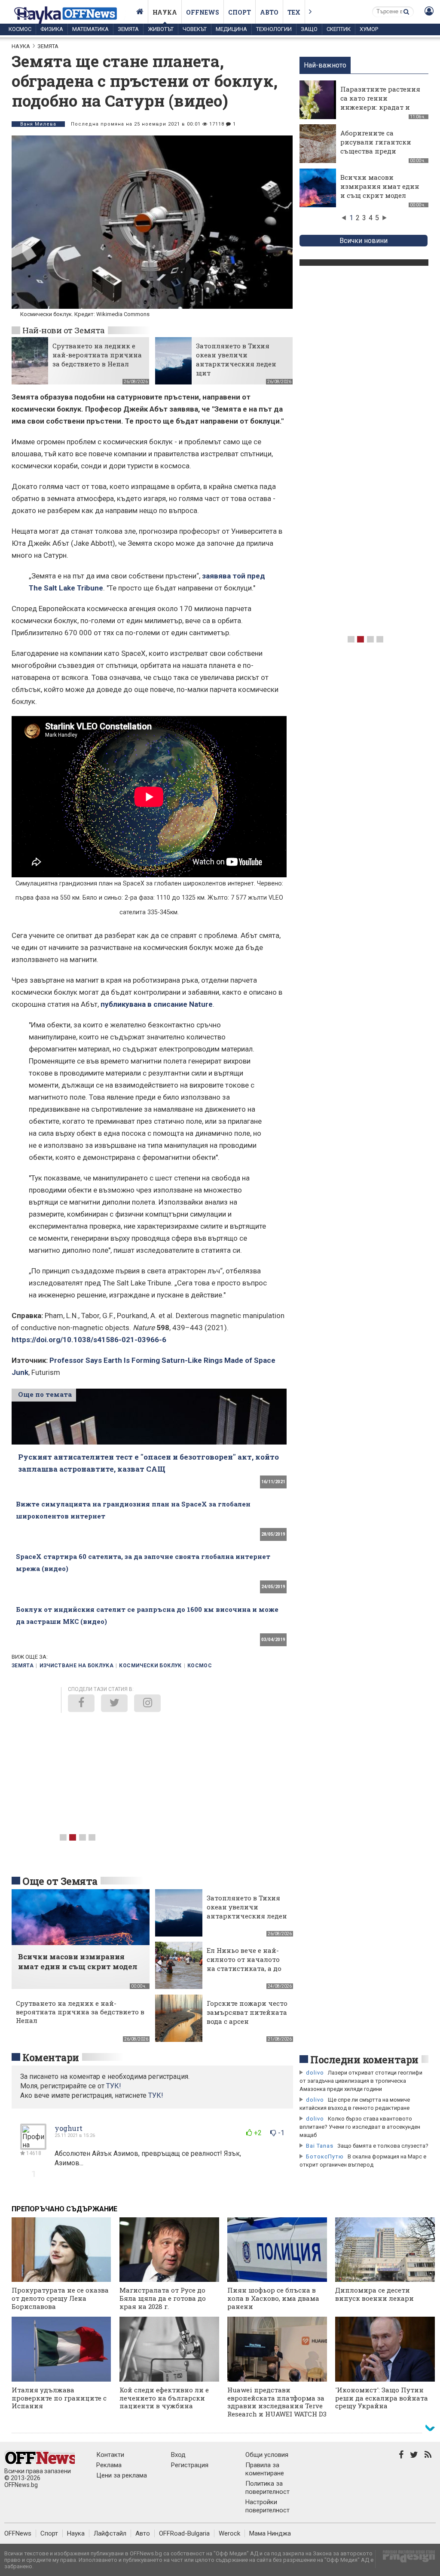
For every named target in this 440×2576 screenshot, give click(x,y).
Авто (269, 12)
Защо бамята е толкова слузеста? (383, 2146)
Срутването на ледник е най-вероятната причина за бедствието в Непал (97, 355)
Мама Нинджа (270, 2533)
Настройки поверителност (267, 2506)
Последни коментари (364, 2060)
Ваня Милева (38, 124)
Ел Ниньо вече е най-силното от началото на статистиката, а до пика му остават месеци (244, 1968)
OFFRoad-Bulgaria (184, 2533)
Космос (20, 29)
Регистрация (190, 2465)
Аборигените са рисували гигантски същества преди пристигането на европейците (376, 151)
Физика (52, 29)
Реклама (109, 2465)
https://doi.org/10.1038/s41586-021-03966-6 (89, 1340)
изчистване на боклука (77, 1666)
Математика (90, 29)
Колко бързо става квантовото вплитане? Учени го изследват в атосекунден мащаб (360, 2127)
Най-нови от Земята (64, 330)
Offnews (203, 12)
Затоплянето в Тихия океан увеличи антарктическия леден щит (236, 359)
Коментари (51, 2057)
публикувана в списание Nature (157, 1004)
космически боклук (150, 1666)
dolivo (315, 2073)
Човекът (195, 29)
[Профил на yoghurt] (33, 2146)
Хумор (369, 29)
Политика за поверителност (267, 2488)
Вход (178, 2455)
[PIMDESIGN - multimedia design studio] (405, 2559)
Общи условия (267, 2455)
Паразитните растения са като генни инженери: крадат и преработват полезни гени (380, 107)
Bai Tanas (320, 2146)
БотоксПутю (325, 2156)
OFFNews (18, 2533)
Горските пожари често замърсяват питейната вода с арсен (247, 2012)
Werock (229, 2533)
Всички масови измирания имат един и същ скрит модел (380, 186)
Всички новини (364, 241)
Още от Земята (60, 1881)
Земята (128, 29)
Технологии (274, 29)
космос (200, 1666)
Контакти (110, 2455)
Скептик (339, 29)
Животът (161, 29)
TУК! (114, 2086)
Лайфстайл (110, 2533)
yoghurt (69, 2128)
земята (23, 1666)
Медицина (231, 29)
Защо (309, 29)
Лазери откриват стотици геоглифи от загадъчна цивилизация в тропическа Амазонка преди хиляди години (361, 2081)
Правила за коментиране (265, 2469)
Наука (165, 12)
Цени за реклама (122, 2475)
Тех (294, 12)
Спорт (240, 12)
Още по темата (45, 1394)
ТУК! (156, 2095)
